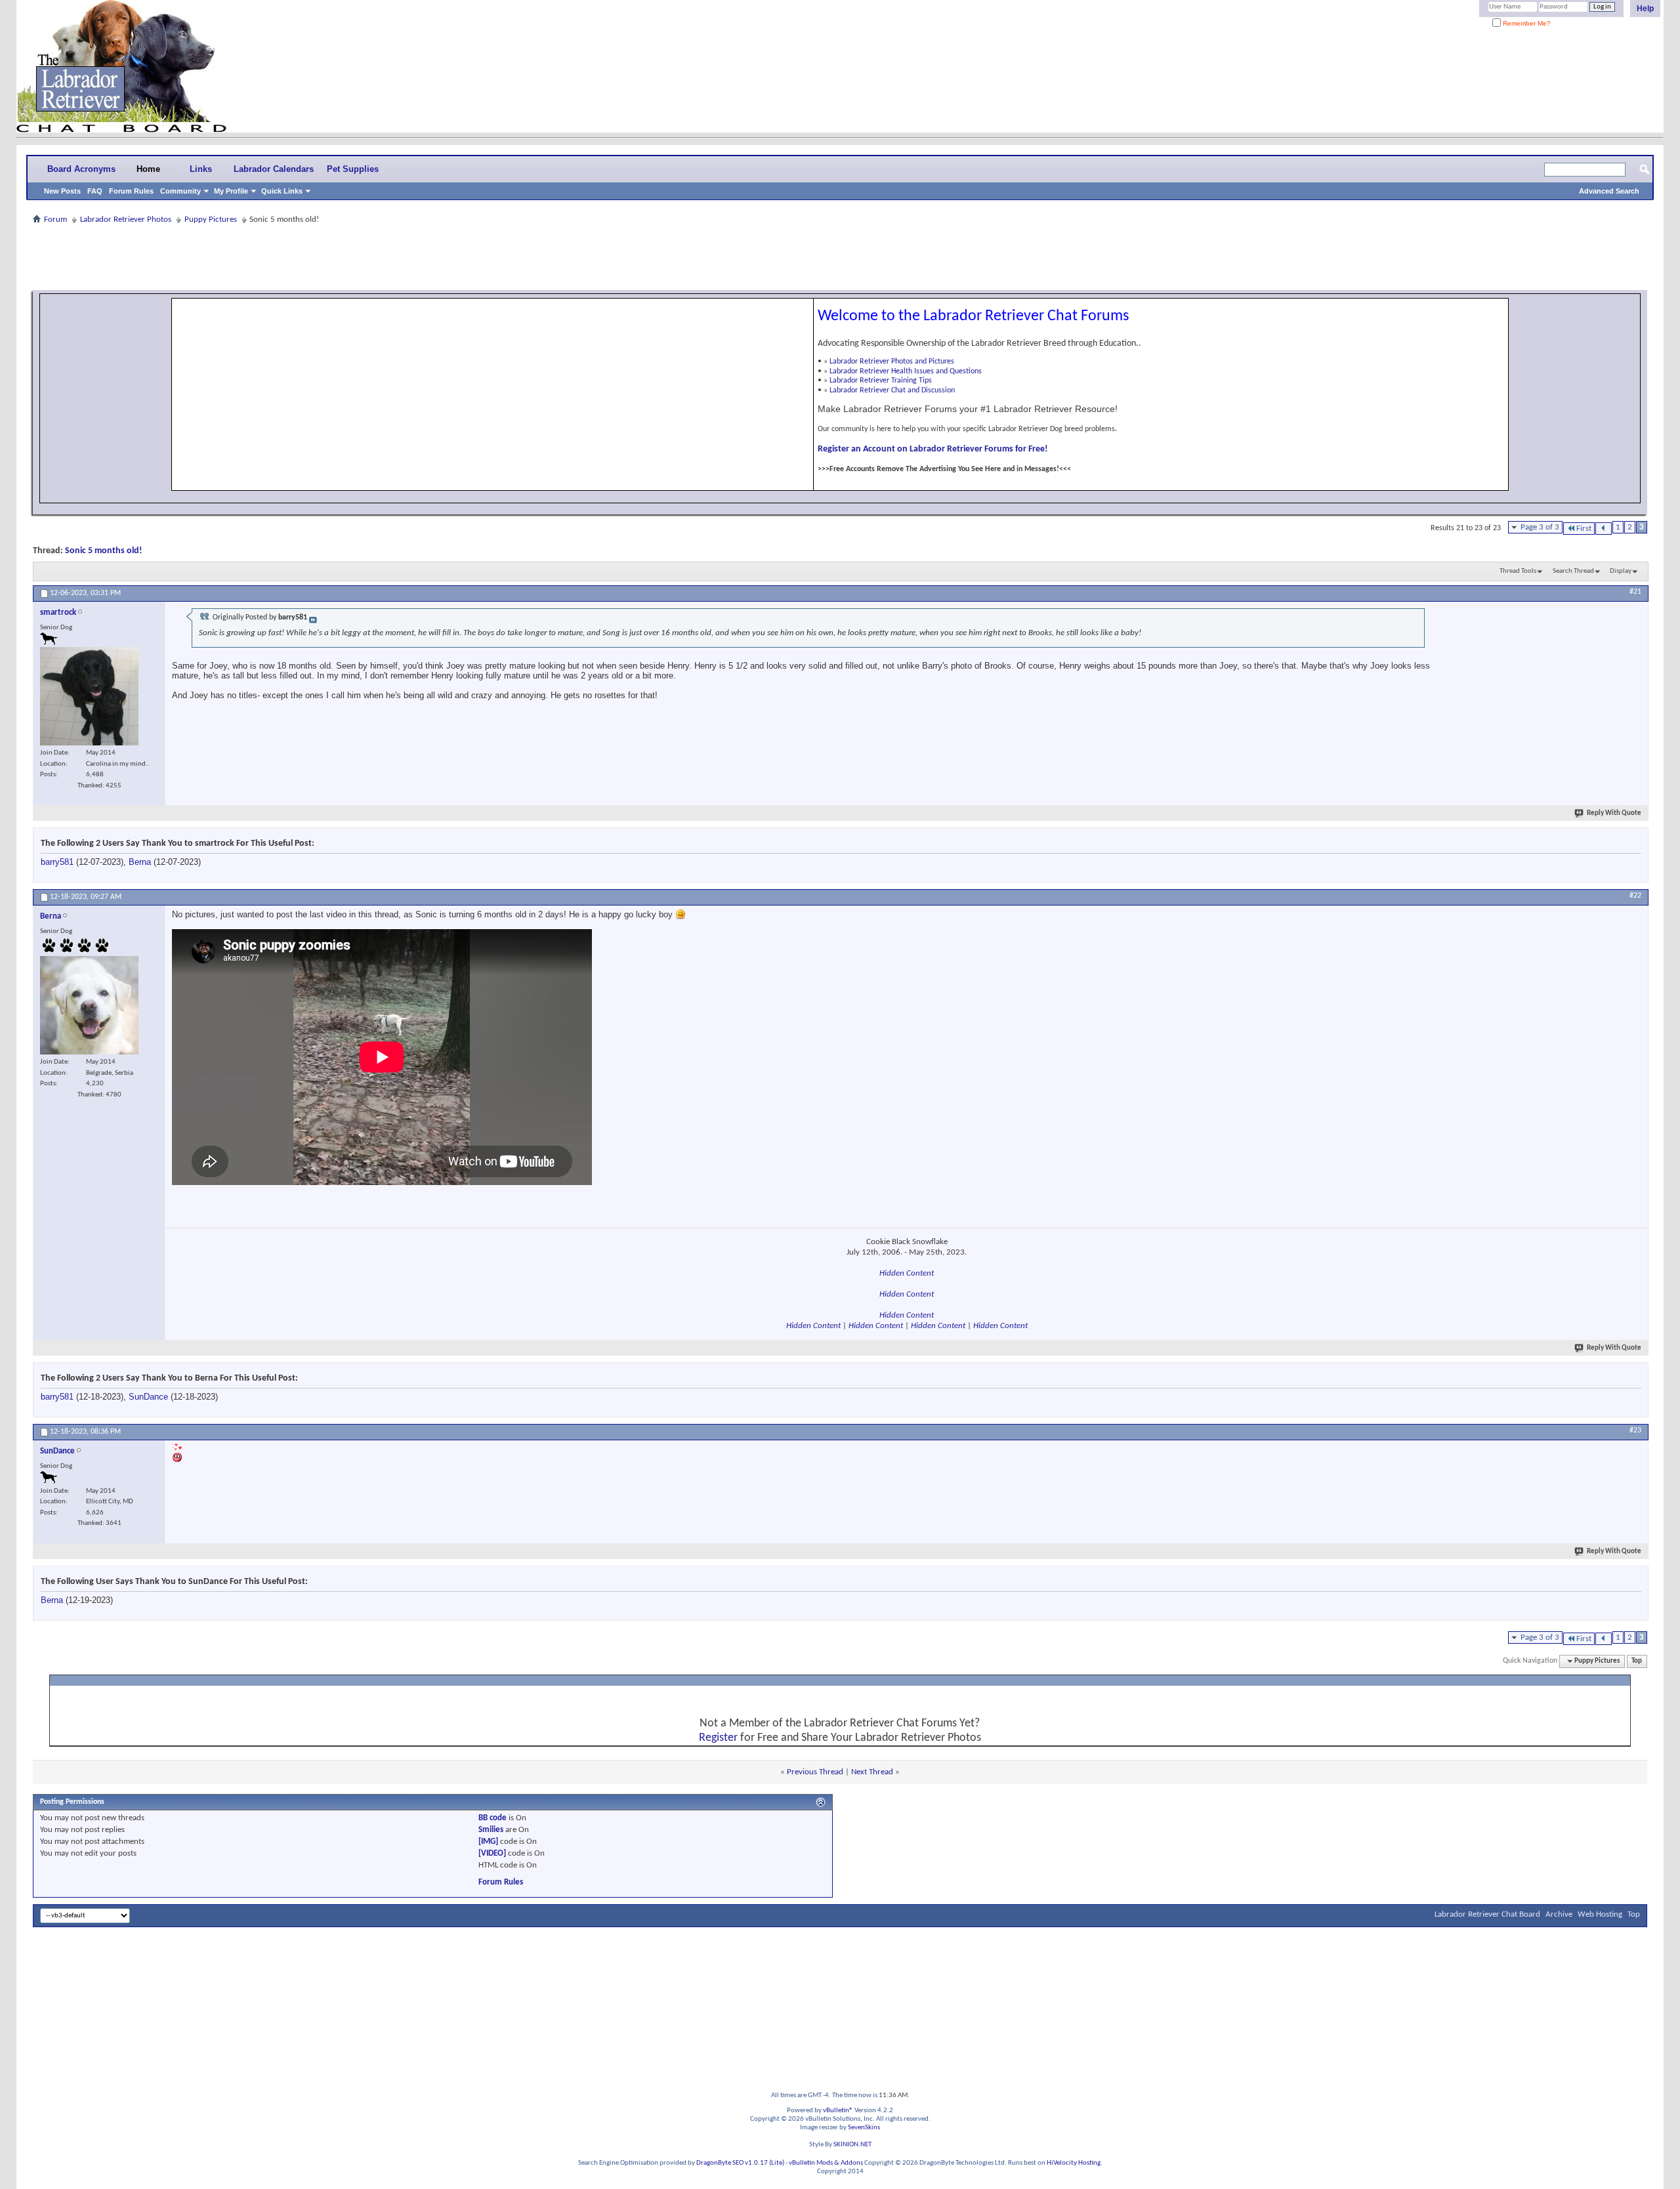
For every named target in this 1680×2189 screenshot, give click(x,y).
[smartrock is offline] (89, 696)
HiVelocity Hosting (1074, 2163)
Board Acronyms (81, 169)
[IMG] (488, 1842)
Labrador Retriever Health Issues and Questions (906, 371)
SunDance (148, 1397)
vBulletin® (838, 2111)
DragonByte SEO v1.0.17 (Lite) (740, 2163)
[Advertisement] (840, 257)
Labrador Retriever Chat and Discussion (892, 390)
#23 (1635, 1430)
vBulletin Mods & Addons (826, 2163)
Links (201, 169)
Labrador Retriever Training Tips (881, 381)
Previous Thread (815, 1772)
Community (180, 191)
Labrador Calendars (274, 169)
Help (1645, 9)
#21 (1635, 592)
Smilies (491, 1830)
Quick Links (282, 191)
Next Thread (872, 1772)
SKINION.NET (852, 2145)
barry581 (57, 862)
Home (148, 169)
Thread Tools (1518, 571)
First (1584, 529)
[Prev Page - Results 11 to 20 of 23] (1604, 529)
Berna (140, 862)
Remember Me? (1526, 23)
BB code (493, 1818)
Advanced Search (1609, 191)
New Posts (62, 191)
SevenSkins (864, 2128)
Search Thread (1573, 571)
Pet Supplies (353, 169)
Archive (1559, 1914)
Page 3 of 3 (1540, 527)
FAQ (95, 191)
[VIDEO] (492, 1853)
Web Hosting (1600, 1914)
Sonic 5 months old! (104, 551)
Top (1637, 1661)
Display (1621, 571)
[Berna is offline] (89, 1005)
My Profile (231, 191)
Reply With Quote (1614, 813)
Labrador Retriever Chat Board (1487, 1914)
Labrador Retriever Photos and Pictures (892, 362)
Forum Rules (131, 191)
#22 (1635, 896)
